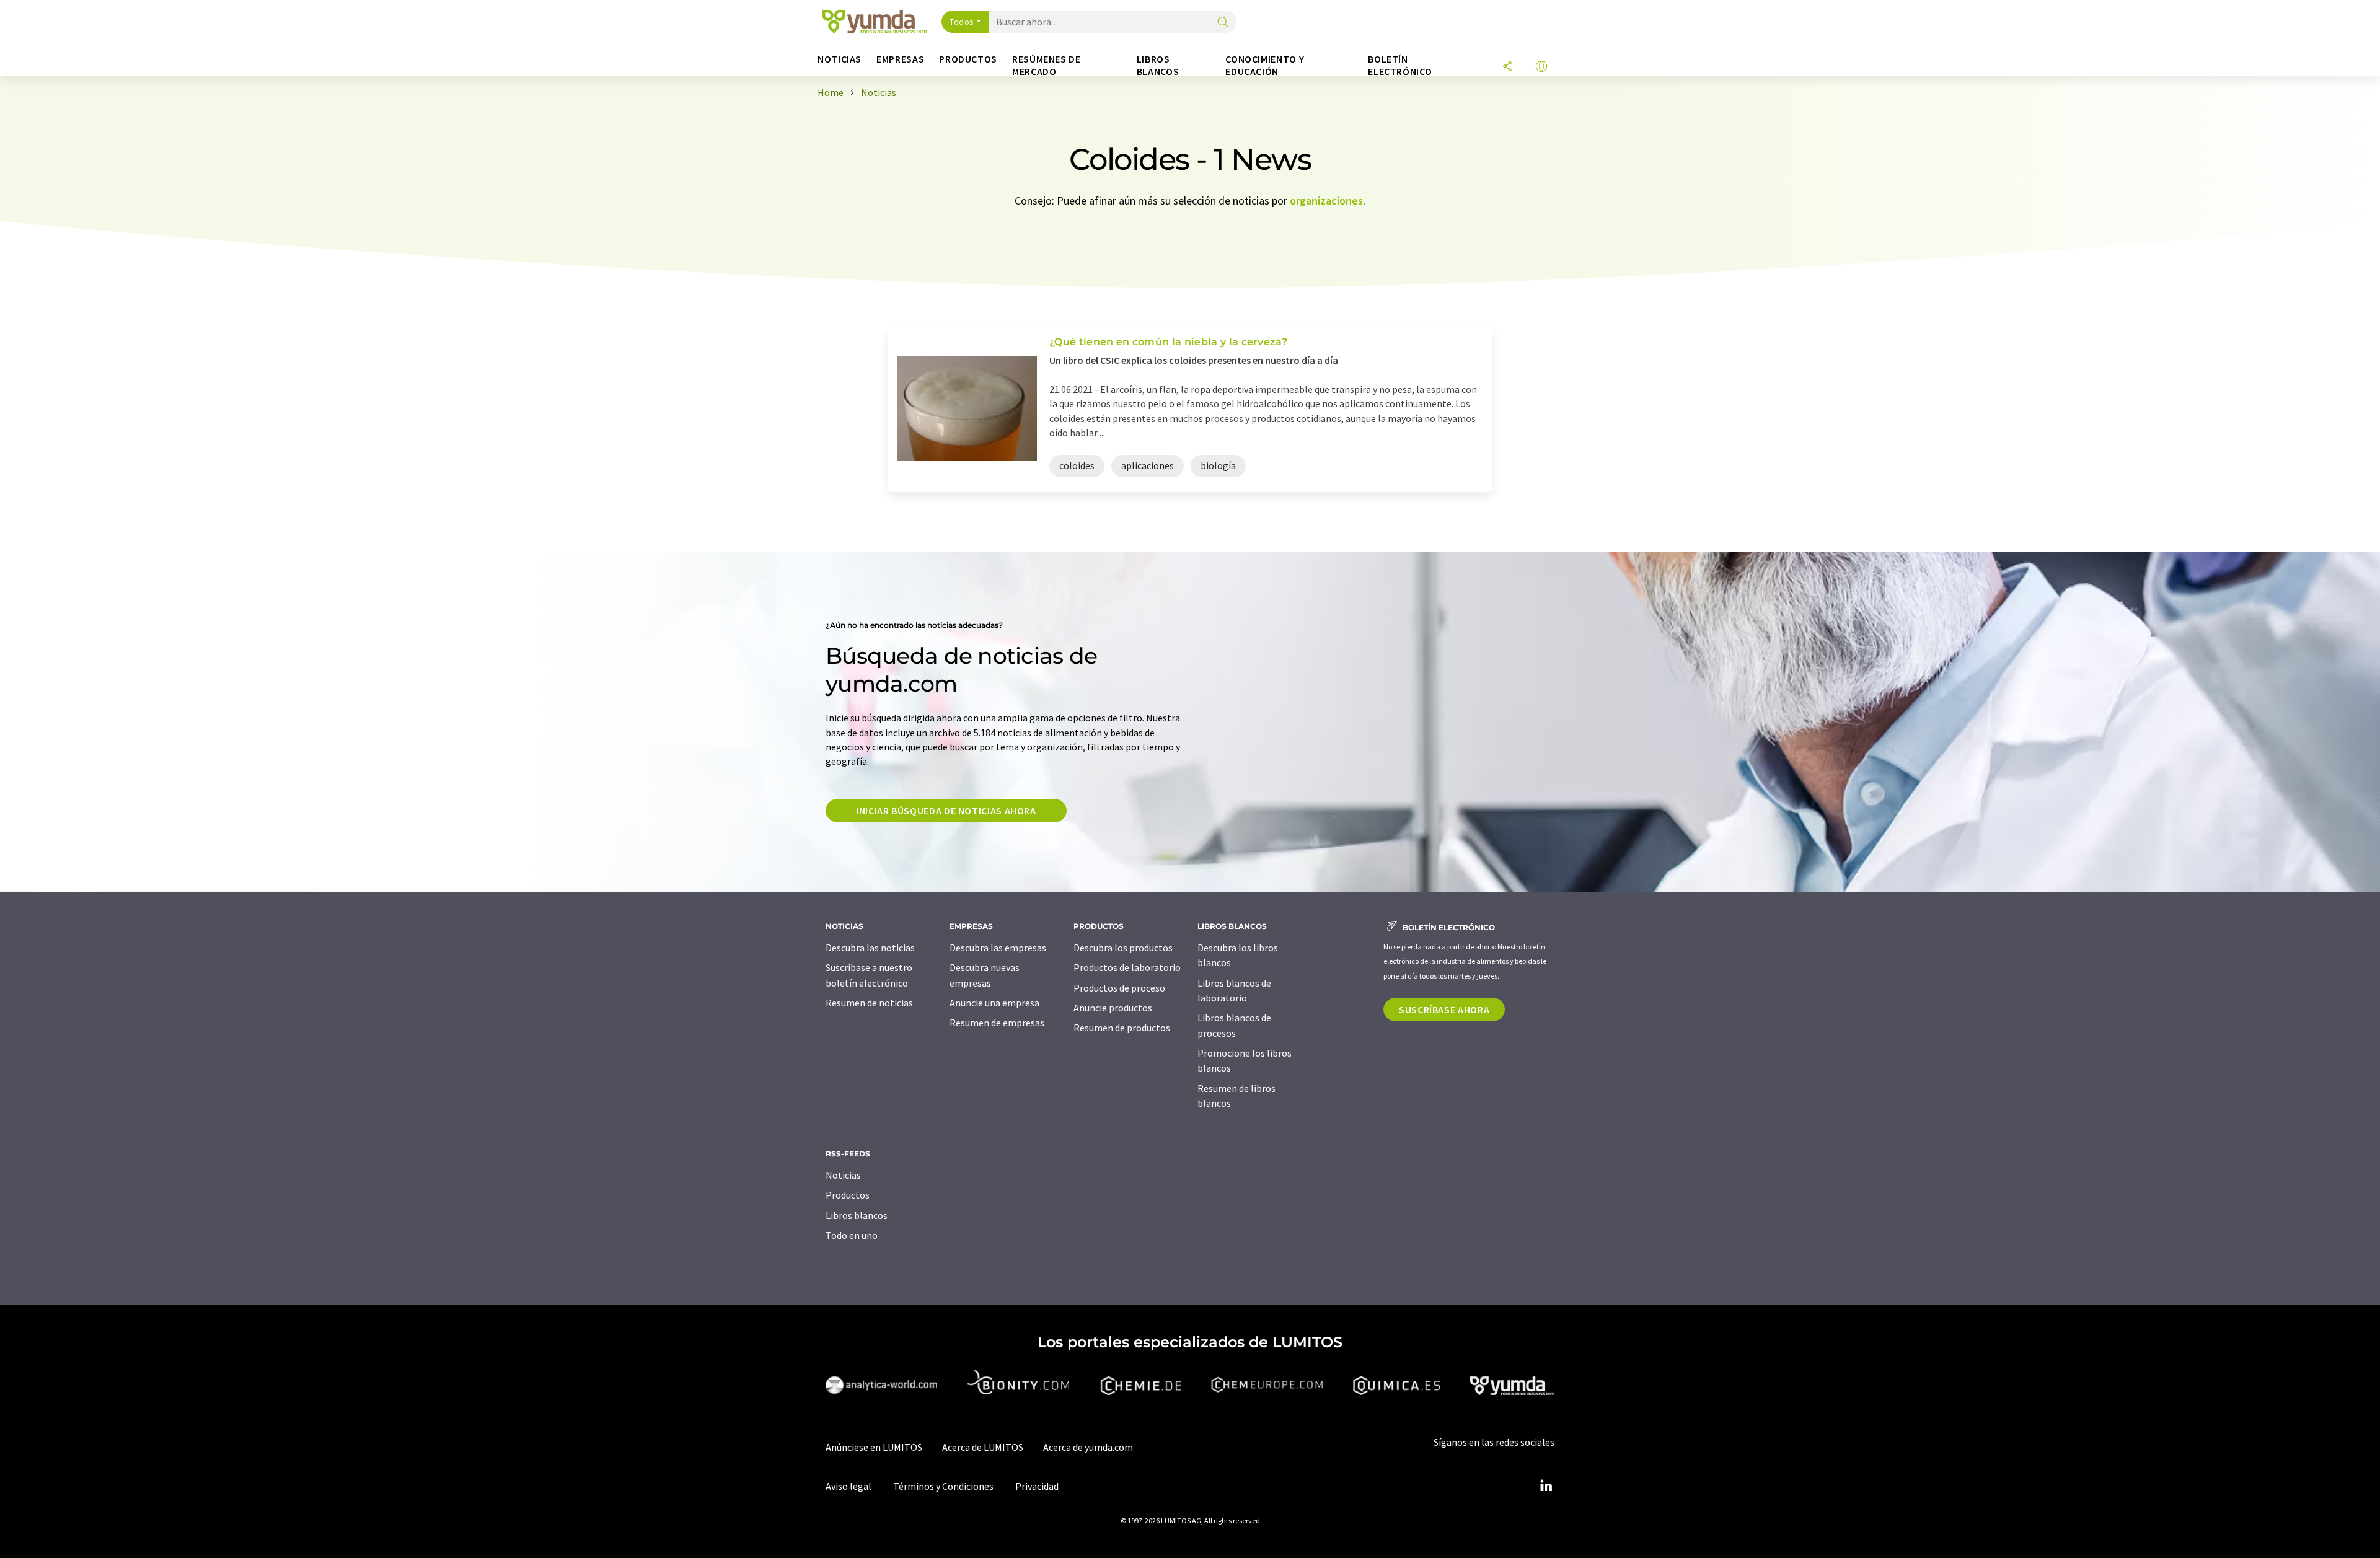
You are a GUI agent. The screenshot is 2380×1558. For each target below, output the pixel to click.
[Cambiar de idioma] (1541, 67)
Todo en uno (852, 1235)
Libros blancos (857, 1215)
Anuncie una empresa (994, 1003)
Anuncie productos (1113, 1008)
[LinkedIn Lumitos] (1546, 1486)
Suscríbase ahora (1444, 1010)
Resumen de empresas (997, 1023)
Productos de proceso (1119, 988)
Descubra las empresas (998, 948)
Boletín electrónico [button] (1400, 65)
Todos (962, 22)
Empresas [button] (900, 59)
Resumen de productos (1122, 1028)
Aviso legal (848, 1486)
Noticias (843, 1175)
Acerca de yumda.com (1088, 1447)
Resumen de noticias (869, 1003)
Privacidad (1037, 1486)
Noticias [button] (840, 59)
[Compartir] (1507, 67)
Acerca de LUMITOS (983, 1447)
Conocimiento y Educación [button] (1265, 65)
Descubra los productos (1123, 948)
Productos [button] (968, 59)
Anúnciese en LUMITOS (874, 1447)
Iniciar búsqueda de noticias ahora (946, 811)
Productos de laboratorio (1127, 967)
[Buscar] (1223, 23)
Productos (848, 1195)
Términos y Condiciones (943, 1486)
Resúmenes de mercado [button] (1047, 65)
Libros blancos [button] (1158, 65)
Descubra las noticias (870, 948)
